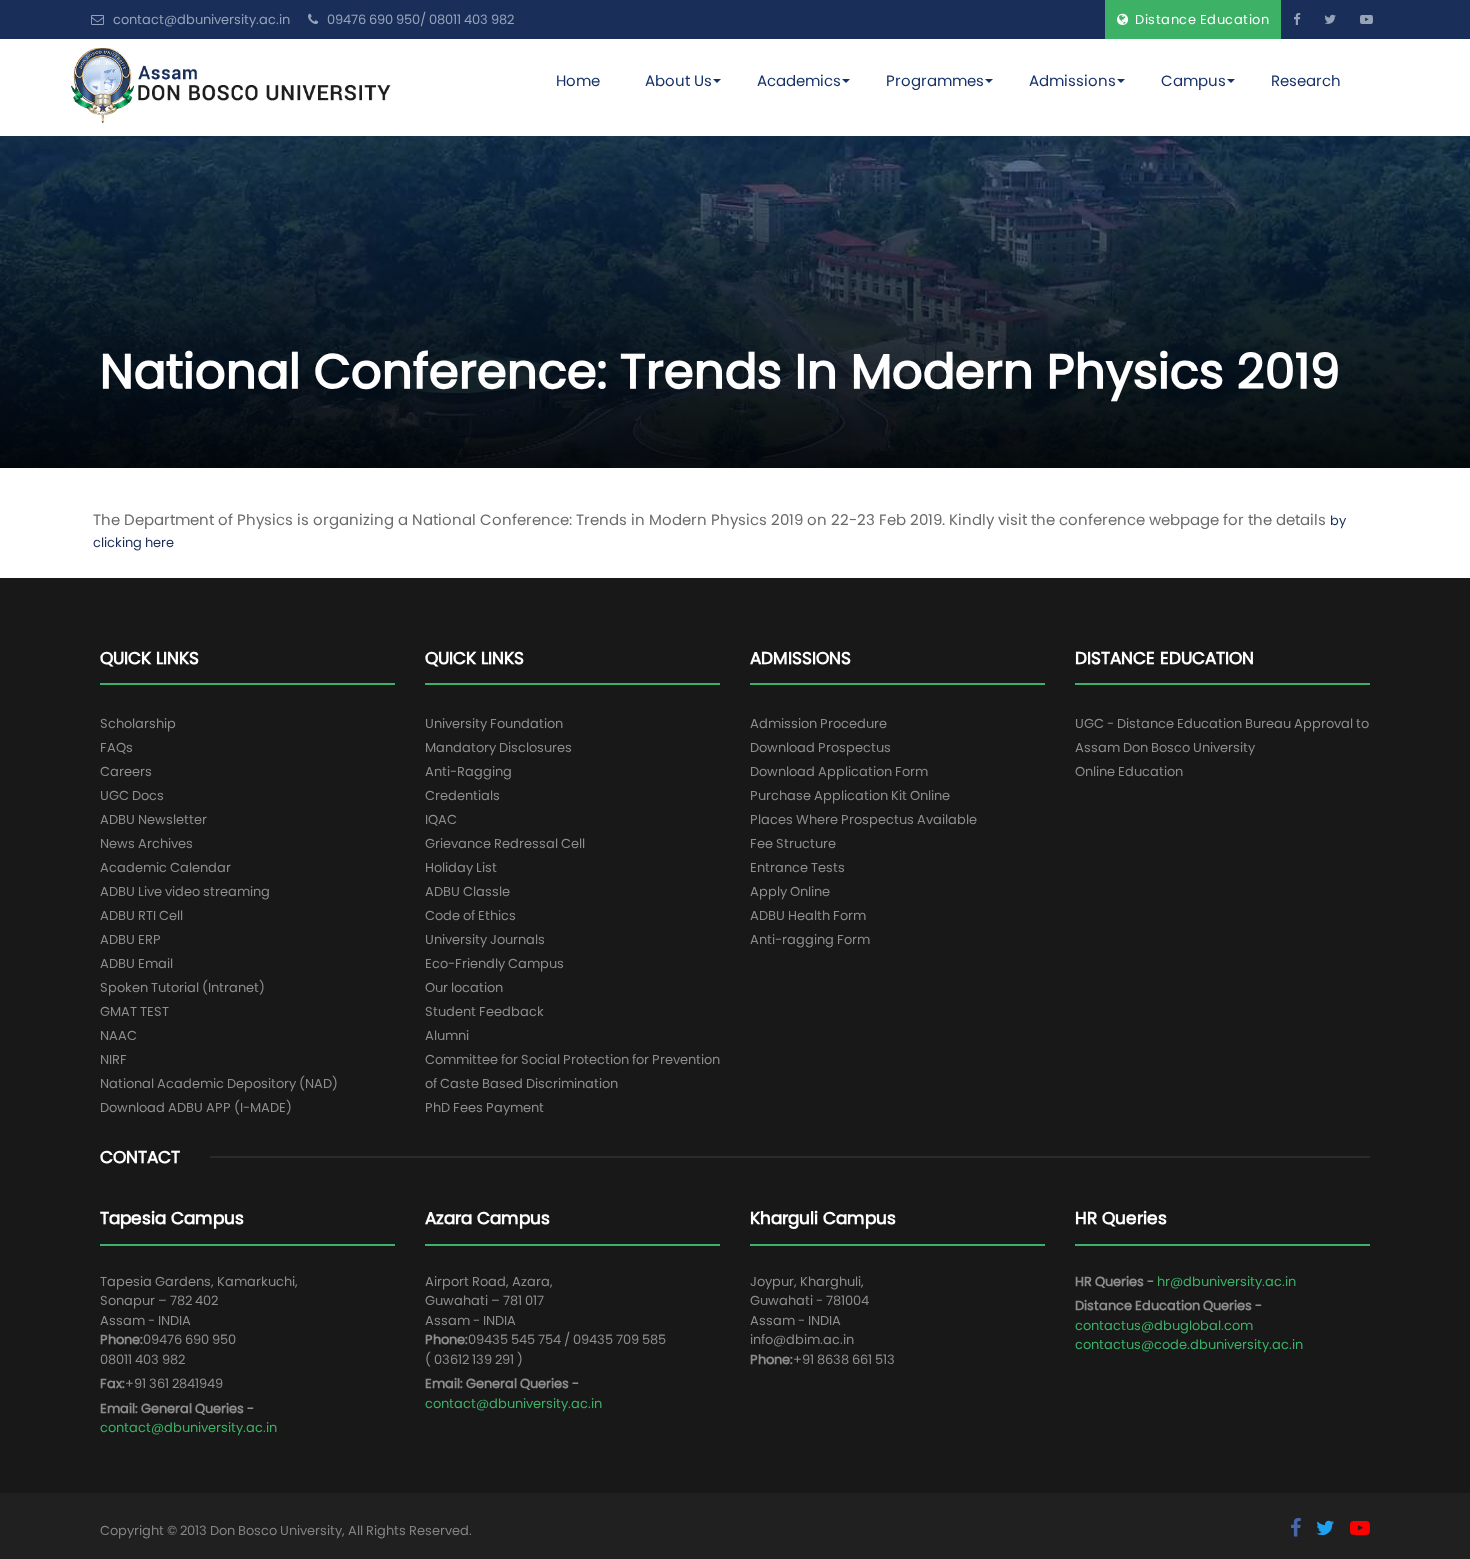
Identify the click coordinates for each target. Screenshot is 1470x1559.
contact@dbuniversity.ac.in (188, 1427)
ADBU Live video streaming (185, 891)
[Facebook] (1296, 19)
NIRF (113, 1059)
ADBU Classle (467, 891)
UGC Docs (132, 795)
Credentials (462, 795)
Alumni (447, 1035)
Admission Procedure (818, 723)
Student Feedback (484, 1011)
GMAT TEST (134, 1011)
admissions (1072, 80)
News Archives (146, 843)
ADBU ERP (130, 939)
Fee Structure (793, 843)
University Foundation (494, 723)
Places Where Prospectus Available (863, 819)
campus (1193, 80)
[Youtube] (1366, 19)
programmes (935, 80)
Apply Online (790, 891)
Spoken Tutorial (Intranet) (182, 987)
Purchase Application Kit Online (850, 795)
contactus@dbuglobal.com (1164, 1325)
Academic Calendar (165, 867)
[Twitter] (1330, 19)
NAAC (118, 1035)
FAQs (116, 747)
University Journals (485, 939)
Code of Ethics (470, 915)
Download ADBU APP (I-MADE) (196, 1107)
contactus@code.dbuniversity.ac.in (1189, 1344)
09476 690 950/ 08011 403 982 (419, 19)
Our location (464, 987)
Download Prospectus (820, 747)
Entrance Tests (797, 867)
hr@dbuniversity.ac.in (1226, 1281)
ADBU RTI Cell (141, 915)
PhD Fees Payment (484, 1107)
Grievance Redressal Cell (505, 843)
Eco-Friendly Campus (494, 963)
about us (678, 80)
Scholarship (138, 723)
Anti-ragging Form (810, 939)
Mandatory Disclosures (498, 747)
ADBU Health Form (808, 915)
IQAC (441, 819)
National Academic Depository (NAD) (219, 1083)
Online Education (1129, 771)
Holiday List (461, 867)
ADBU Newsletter (153, 819)
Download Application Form (839, 771)
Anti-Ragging (468, 771)
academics (799, 80)
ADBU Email (136, 963)
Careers (126, 771)
